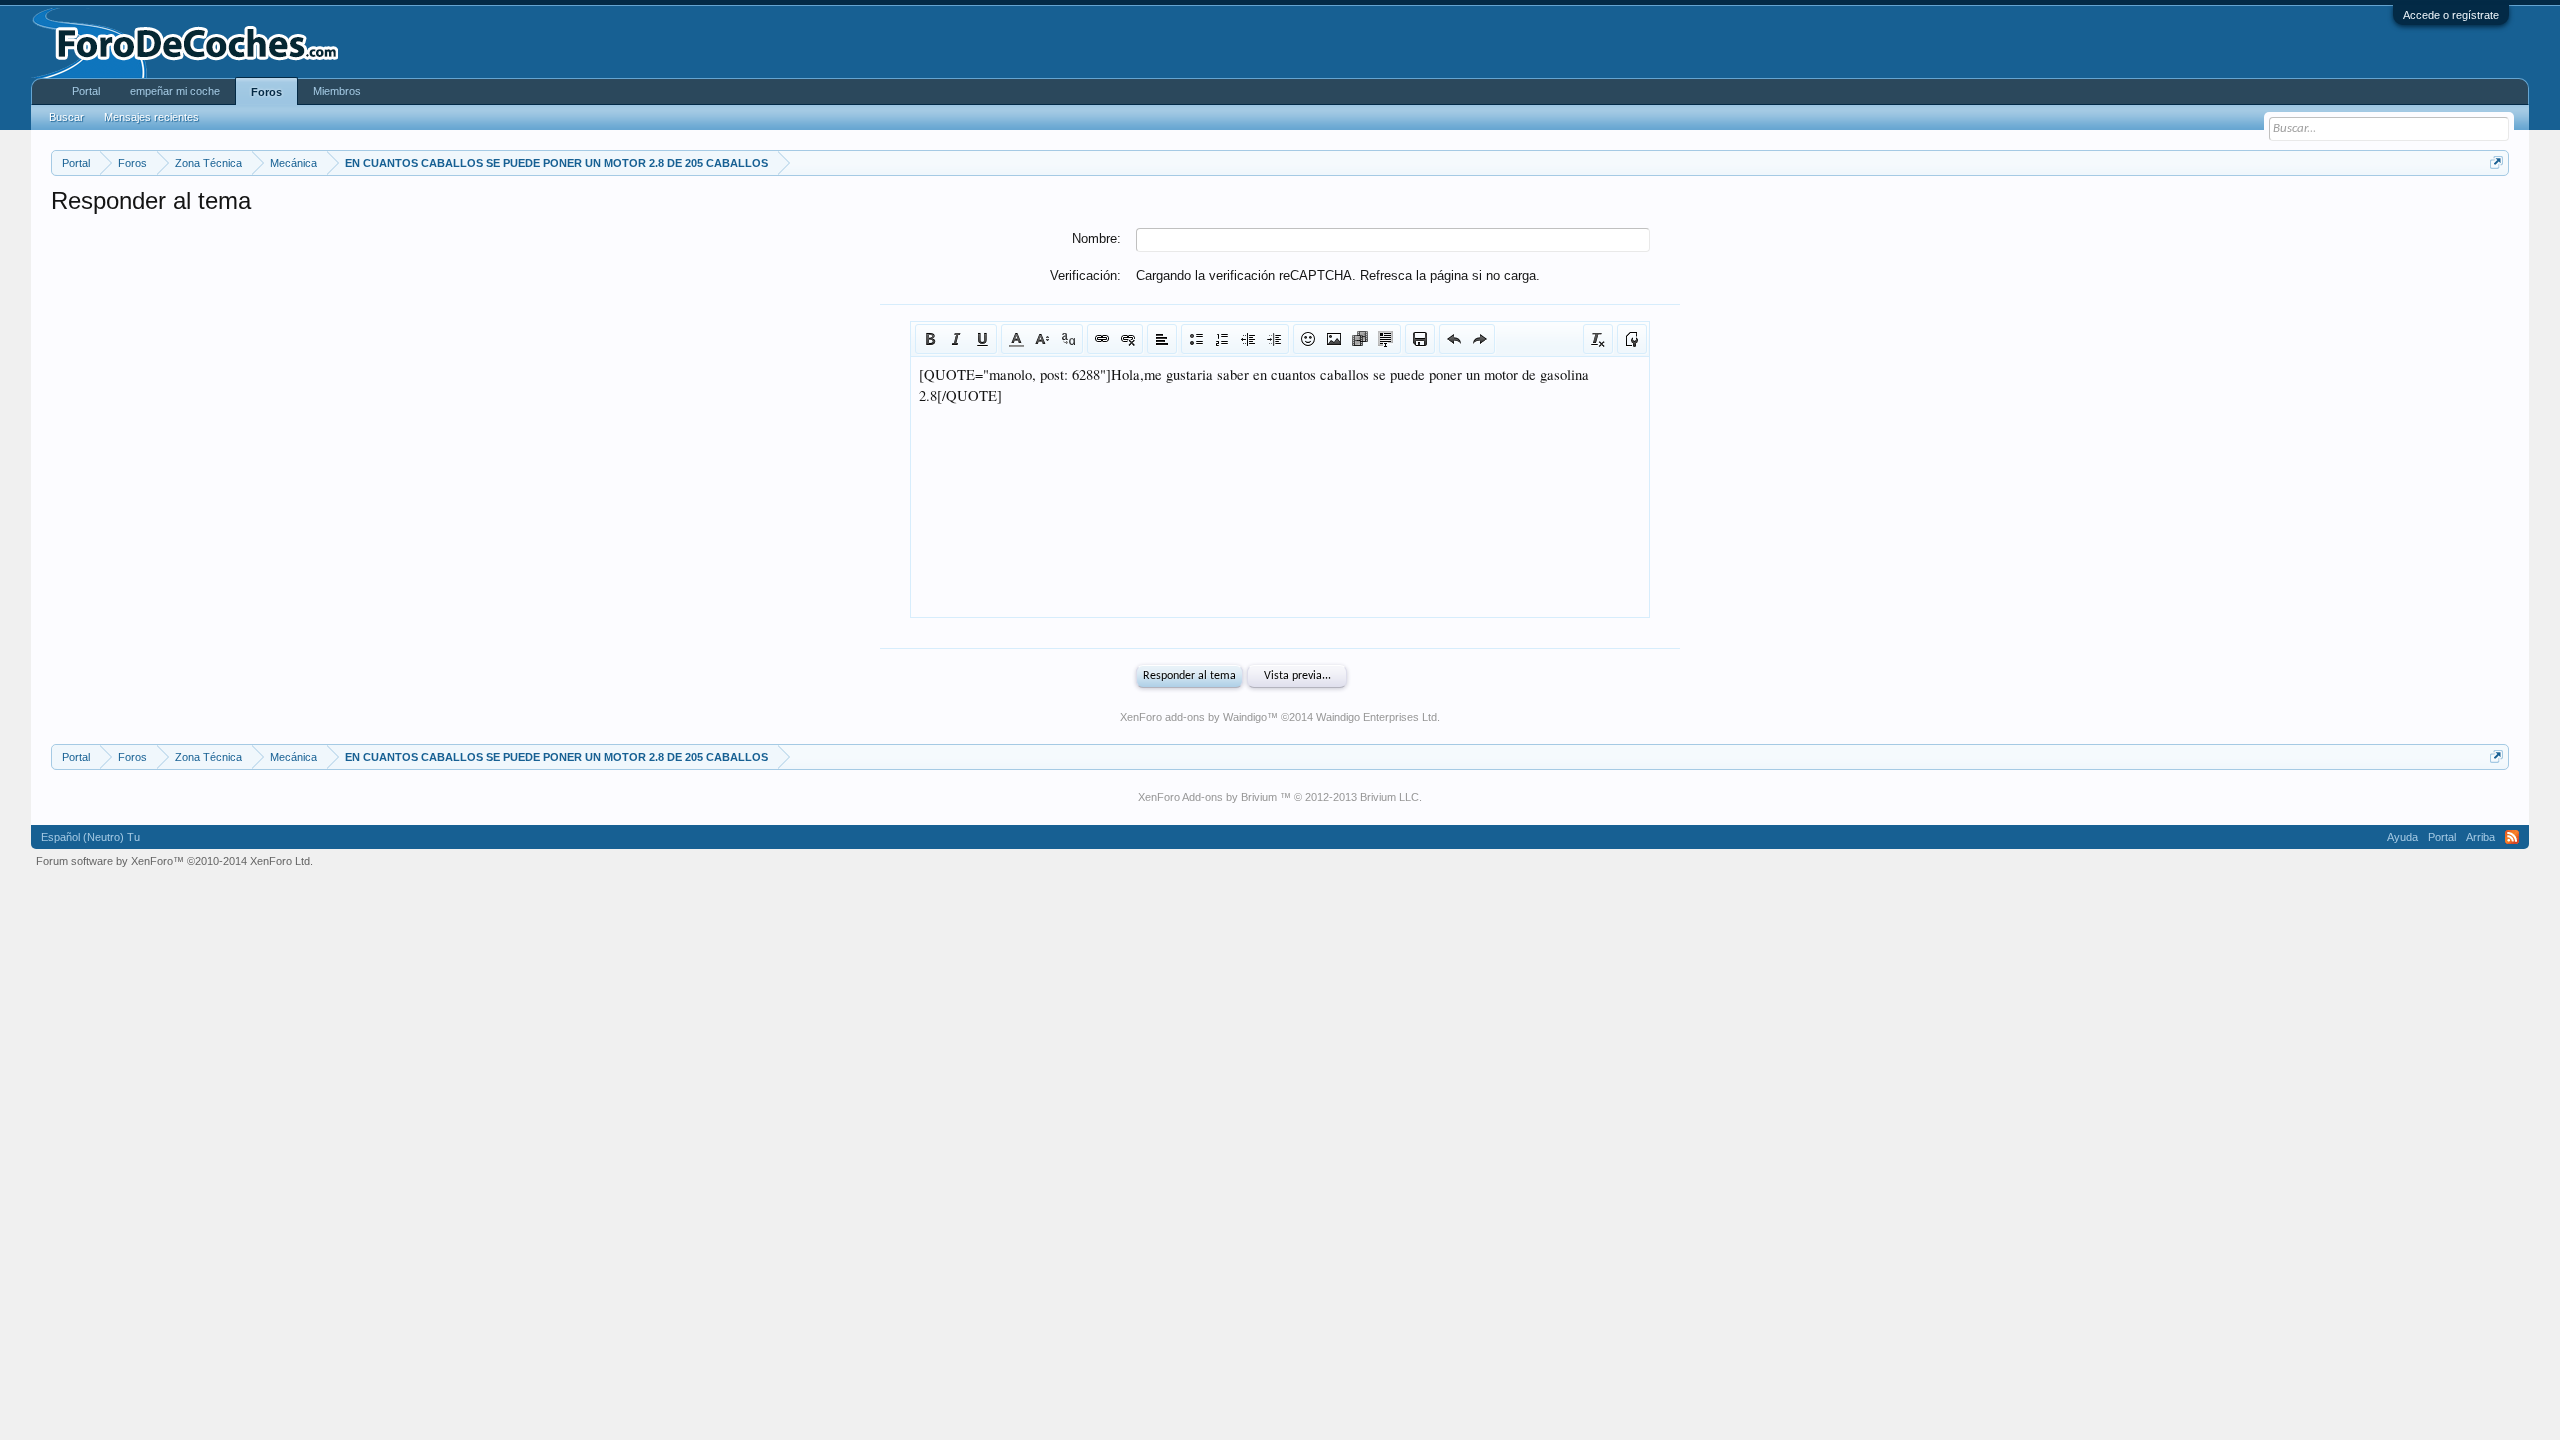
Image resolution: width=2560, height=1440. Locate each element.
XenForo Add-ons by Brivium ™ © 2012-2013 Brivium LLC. (1280, 797)
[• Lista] (1196, 339)
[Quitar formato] (1598, 339)
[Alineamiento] (1162, 339)
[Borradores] (1420, 339)
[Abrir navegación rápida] (2496, 162)
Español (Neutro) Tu (90, 837)
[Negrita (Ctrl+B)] (930, 339)
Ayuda (2402, 837)
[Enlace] (1102, 339)
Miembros (337, 91)
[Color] (1016, 339)
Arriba (2480, 837)
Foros (266, 92)
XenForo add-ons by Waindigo (1193, 717)
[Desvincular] (1128, 339)
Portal (86, 91)
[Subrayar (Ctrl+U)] (982, 339)
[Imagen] (1334, 339)
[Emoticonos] (1308, 339)
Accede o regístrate (2451, 15)
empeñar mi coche (175, 91)
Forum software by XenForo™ (174, 861)
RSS (2512, 837)
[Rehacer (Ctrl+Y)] (1480, 339)
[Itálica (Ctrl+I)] (956, 339)
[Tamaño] (1042, 339)
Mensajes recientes (151, 117)
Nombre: (1096, 238)
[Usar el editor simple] (1632, 339)
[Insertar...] (1386, 339)
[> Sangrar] (1274, 339)
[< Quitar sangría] (1248, 339)
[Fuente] (1068, 339)
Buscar (66, 117)
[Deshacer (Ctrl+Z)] (1454, 339)
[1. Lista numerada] (1222, 339)
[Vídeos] (1360, 339)
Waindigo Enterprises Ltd (1376, 717)
